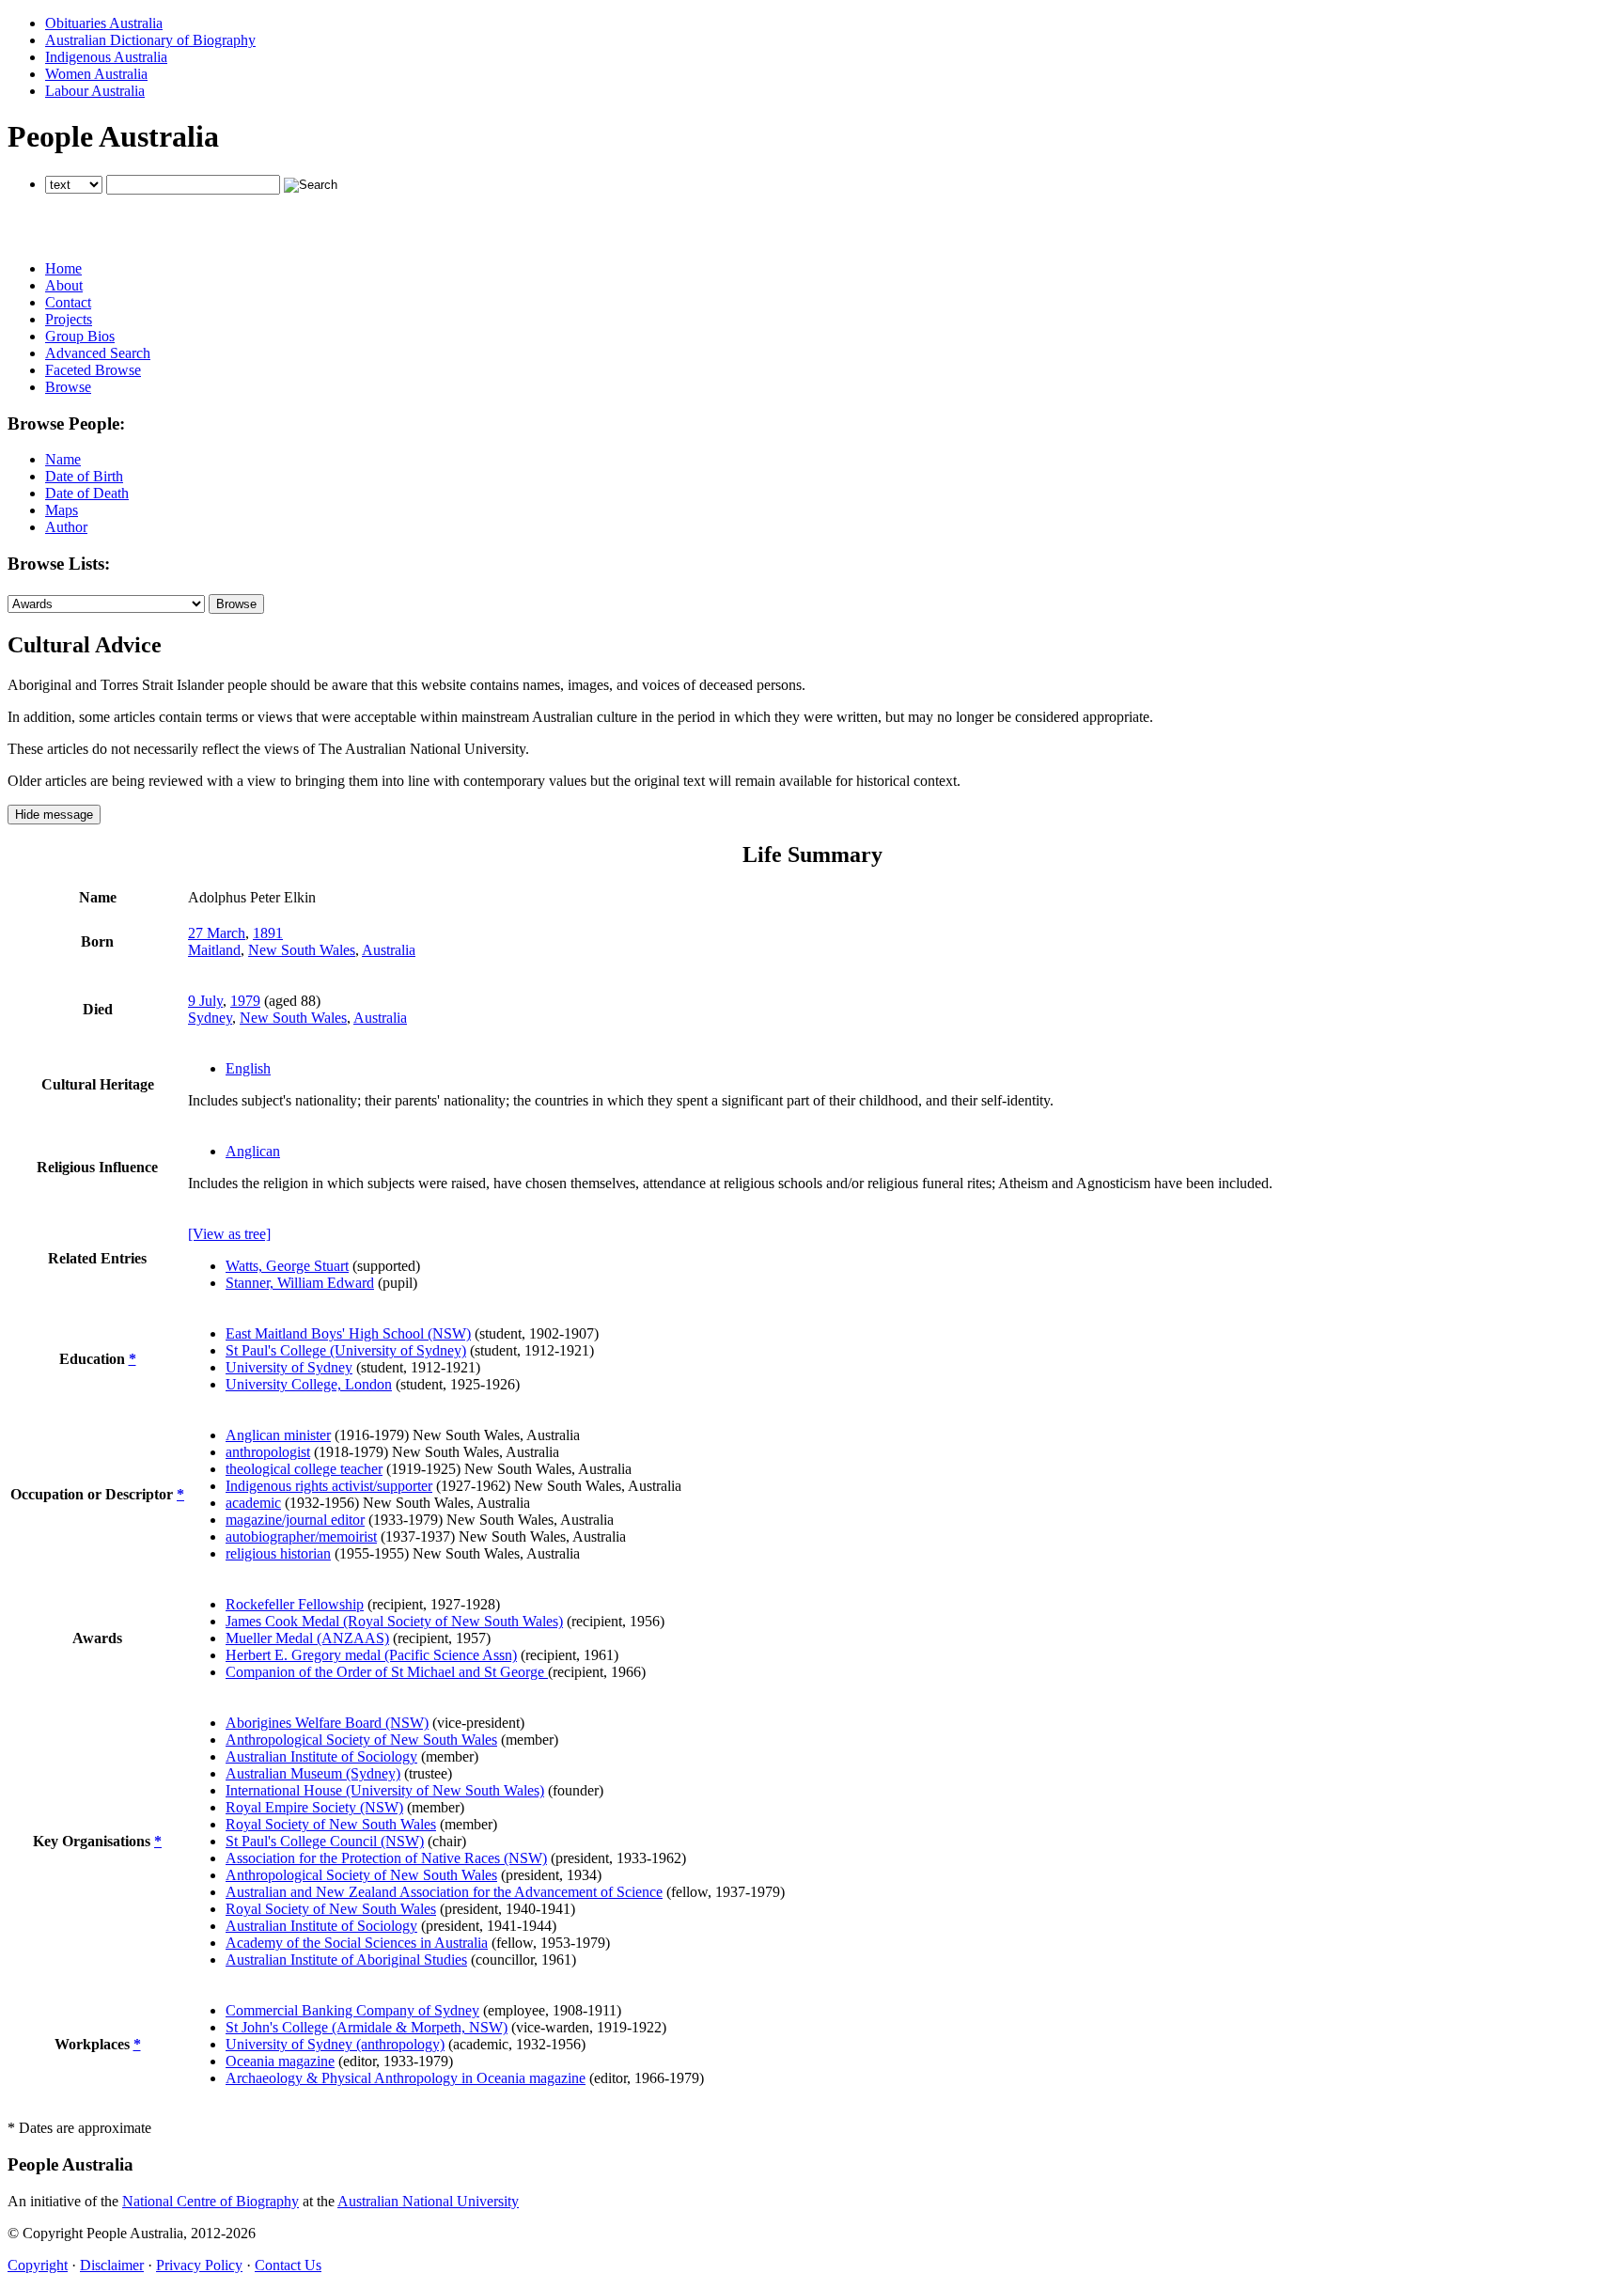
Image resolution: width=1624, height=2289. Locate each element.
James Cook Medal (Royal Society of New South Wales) (394, 1621)
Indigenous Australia (106, 57)
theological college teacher (304, 1469)
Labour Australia (95, 91)
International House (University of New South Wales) (385, 1790)
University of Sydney (289, 1367)
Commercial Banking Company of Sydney (352, 2010)
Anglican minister (278, 1435)
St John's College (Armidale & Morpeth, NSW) (367, 2027)
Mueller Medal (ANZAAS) (307, 1638)
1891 (268, 933)
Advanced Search (98, 353)
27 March (217, 933)
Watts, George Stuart (287, 1266)
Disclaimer (112, 2265)
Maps (62, 510)
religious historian (278, 1553)
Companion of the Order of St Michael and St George (387, 1672)
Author (66, 527)
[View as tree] (229, 1234)
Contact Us (288, 2265)
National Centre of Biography (211, 2201)
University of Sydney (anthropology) (335, 2044)
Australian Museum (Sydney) (313, 1773)
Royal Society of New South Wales (331, 1824)
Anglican (253, 1151)
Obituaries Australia (104, 23)
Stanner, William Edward (300, 1283)
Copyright (38, 2265)
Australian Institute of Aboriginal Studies (346, 1960)
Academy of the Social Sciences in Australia (357, 1943)
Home (63, 268)
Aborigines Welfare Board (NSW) (327, 1723)
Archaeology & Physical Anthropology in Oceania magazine (406, 2078)
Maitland (214, 950)
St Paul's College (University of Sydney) (346, 1350)
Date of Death (87, 493)
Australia (389, 950)
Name (63, 459)
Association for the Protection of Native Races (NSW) (386, 1858)
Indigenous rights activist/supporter (329, 1486)
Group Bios (80, 336)
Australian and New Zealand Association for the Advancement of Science (444, 1892)
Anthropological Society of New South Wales (361, 1740)
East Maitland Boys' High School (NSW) (348, 1333)
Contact (68, 302)
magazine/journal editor (295, 1520)
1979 (245, 1001)
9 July (205, 1001)
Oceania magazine (280, 2061)
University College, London (309, 1384)
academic (253, 1503)
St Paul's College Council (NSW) (325, 1841)
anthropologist (268, 1452)
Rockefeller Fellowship (295, 1604)
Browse (68, 387)
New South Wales (302, 950)
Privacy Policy (199, 2265)
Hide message (54, 815)
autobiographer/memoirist (301, 1536)
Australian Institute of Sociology (321, 1756)
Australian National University (428, 2201)
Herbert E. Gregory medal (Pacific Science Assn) (371, 1655)
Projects (69, 319)
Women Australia (96, 74)
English (248, 1068)
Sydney (210, 1018)
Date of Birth (84, 476)
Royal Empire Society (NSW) (314, 1807)
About (64, 285)
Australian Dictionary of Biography (150, 40)
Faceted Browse (93, 370)
